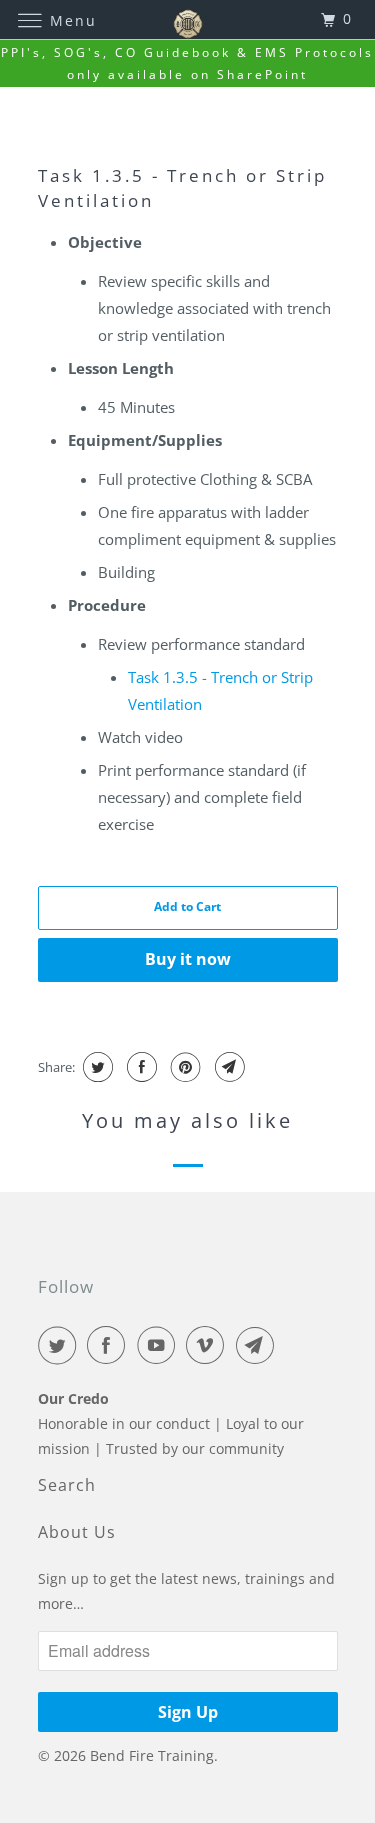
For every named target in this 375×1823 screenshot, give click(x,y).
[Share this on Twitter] (95, 1067)
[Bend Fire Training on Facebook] (110, 1345)
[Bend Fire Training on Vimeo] (209, 1345)
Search (67, 1485)
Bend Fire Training (152, 1755)
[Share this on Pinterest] (183, 1067)
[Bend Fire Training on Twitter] (61, 1345)
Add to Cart (187, 906)
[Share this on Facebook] (139, 1067)
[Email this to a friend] (227, 1067)
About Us (77, 1532)
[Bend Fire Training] (188, 19)
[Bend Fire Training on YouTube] (160, 1345)
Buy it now (188, 959)
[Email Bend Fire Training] (259, 1345)
